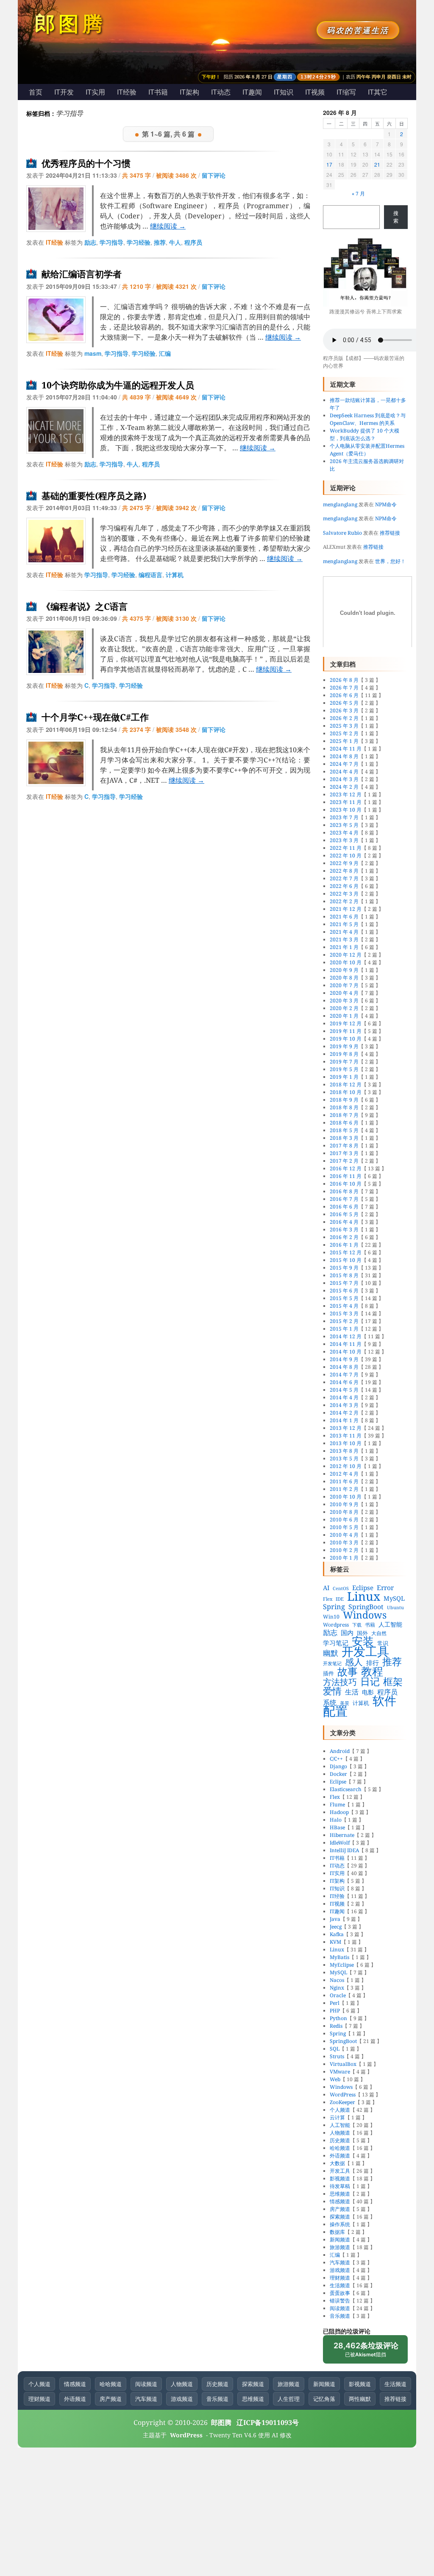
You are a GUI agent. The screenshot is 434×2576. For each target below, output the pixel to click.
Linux (364, 1596)
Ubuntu (395, 1608)
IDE (340, 1599)
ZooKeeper (342, 2102)
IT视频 (315, 92)
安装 (363, 1641)
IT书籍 (158, 92)
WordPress (343, 2095)
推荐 (160, 242)
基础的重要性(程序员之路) (94, 496)
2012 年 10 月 (346, 1466)
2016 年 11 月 (346, 1176)
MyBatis (339, 1957)
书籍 (370, 1625)
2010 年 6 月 (344, 1520)
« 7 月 (358, 194)
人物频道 (340, 2133)
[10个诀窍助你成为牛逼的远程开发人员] (56, 430)
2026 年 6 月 (344, 695)
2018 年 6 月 (344, 1123)
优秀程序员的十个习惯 (86, 163)
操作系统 (340, 2224)
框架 (393, 1682)
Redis (336, 2026)
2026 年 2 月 (344, 718)
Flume (337, 1804)
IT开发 (64, 92)
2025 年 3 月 (344, 726)
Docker (338, 1774)
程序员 (193, 242)
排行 (373, 1663)
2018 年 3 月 (344, 1138)
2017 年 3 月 (344, 1153)
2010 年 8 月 (344, 1512)
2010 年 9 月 (344, 1504)
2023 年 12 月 (346, 794)
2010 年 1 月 (344, 1558)
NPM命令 (386, 504)
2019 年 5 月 (344, 1069)
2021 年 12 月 (346, 909)
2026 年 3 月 (344, 710)
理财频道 (340, 2278)
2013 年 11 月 (346, 1436)
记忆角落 (324, 2399)
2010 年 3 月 (344, 1542)
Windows (365, 1615)
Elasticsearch (346, 1789)
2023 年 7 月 (344, 817)
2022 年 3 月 (344, 894)
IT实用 (95, 92)
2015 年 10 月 (346, 1260)
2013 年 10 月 (346, 1443)
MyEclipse (342, 1965)
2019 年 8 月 (344, 1054)
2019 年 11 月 (346, 1031)
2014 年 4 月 (344, 1397)
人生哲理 (289, 2399)
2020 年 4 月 (344, 993)
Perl (335, 2003)
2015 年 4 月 (344, 1306)
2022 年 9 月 (344, 863)
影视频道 (340, 2178)
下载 (357, 1625)
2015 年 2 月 (344, 1321)
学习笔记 (336, 1643)
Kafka (337, 1934)
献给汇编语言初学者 (82, 274)
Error (385, 1588)
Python (338, 2018)
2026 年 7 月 (344, 688)
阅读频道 (340, 2308)
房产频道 (340, 2209)
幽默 (331, 1653)
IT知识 (284, 92)
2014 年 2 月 (344, 1413)
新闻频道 (340, 2240)
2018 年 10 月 (346, 1092)
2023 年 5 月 (344, 825)
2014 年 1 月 (344, 1420)
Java (335, 1919)
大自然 (379, 1633)
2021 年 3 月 (344, 939)
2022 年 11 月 (346, 848)
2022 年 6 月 (344, 886)
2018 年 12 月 (346, 1084)
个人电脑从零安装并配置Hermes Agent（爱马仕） (367, 450)
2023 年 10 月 (346, 810)
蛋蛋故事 (340, 2293)
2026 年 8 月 (344, 680)
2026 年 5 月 (344, 703)
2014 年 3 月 (344, 1405)
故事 (348, 1672)
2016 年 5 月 (344, 1214)
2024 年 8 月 (344, 756)
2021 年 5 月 (344, 924)
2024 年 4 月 (344, 772)
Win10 (331, 1617)
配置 (335, 1711)
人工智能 (390, 1624)
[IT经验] (31, 163)
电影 (368, 1692)
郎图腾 (70, 23)
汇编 (165, 353)
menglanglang (340, 504)
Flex (328, 1599)
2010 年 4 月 (344, 1535)
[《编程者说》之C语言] (56, 652)
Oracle (338, 1995)
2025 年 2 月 (344, 733)
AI (326, 1588)
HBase (337, 1827)
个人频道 (340, 2110)
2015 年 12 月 (346, 1252)
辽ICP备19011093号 (268, 2423)
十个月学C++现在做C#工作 (95, 717)
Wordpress (336, 1625)
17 (329, 164)
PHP (335, 2011)
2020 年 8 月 (344, 978)
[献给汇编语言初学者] (56, 320)
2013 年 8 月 (344, 1451)
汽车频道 (340, 2262)
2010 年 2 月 (344, 1550)
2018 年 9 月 (344, 1100)
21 (377, 164)
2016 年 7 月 (344, 1199)
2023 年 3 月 (344, 840)
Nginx (337, 1988)
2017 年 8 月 (344, 1146)
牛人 (175, 242)
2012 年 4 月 (344, 1474)
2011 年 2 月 (344, 1489)
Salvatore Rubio (342, 533)
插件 (328, 1673)
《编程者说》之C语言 (85, 607)
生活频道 (340, 2285)
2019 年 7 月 (344, 1062)
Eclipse (363, 1588)
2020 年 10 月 (346, 962)
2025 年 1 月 (344, 741)
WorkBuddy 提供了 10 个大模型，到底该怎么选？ (364, 434)
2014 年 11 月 (346, 1344)
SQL (335, 2049)
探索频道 (340, 2217)
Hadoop (339, 1812)
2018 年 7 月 (344, 1115)
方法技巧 (340, 1682)
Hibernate (342, 1835)
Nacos (337, 1980)
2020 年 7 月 (344, 985)
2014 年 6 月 (344, 1382)
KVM (335, 1942)
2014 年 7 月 (344, 1375)
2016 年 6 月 (344, 1207)
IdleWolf (340, 1843)
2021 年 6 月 (344, 917)
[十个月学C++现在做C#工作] (56, 763)
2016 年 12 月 (346, 1168)
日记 (370, 1681)
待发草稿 (340, 2186)
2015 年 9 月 (344, 1268)
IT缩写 (346, 92)
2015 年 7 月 (344, 1283)
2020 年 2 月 (344, 1008)
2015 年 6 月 (344, 1291)
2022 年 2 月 (344, 901)
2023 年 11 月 (346, 802)
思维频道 (340, 2194)
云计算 (337, 2117)
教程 (372, 1671)
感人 (354, 1662)
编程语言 (150, 575)
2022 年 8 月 (344, 871)
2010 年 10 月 (346, 1497)
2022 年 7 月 (344, 878)
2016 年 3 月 (344, 1229)
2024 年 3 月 (344, 779)
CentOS (341, 1588)
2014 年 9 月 (344, 1359)
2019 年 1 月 (344, 1077)
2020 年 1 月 (344, 1016)
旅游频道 (340, 2247)
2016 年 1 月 (344, 1245)
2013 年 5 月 (344, 1458)
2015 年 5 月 (344, 1298)
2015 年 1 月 (344, 1329)
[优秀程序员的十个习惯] (56, 209)
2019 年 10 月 (346, 1039)
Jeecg (336, 1927)
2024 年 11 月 (346, 749)
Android (340, 1751)
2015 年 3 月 (344, 1313)
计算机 (175, 575)
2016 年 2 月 (344, 1237)
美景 (345, 1703)
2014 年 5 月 (344, 1390)
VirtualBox (343, 2064)
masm (93, 353)
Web (335, 2079)
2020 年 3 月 (344, 1001)
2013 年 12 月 (346, 1428)
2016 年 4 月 (344, 1222)
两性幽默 (360, 2399)
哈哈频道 (340, 2148)
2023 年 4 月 (344, 833)
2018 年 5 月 (344, 1130)
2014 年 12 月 (346, 1336)
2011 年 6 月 (344, 1481)
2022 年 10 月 (346, 855)
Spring (334, 1607)
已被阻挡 (366, 2352)
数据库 (337, 2232)
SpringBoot (366, 1607)
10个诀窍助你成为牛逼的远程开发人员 (118, 385)
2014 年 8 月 (344, 1367)
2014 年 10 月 (346, 1352)
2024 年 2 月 (344, 787)
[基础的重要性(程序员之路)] (56, 541)
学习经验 (139, 242)
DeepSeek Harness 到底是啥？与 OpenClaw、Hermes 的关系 (368, 419)
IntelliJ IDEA (344, 1850)
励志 (90, 242)
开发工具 (365, 1651)
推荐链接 (390, 533)
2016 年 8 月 (344, 1191)
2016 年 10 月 (346, 1184)
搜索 (396, 217)
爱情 (332, 1691)
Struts (337, 2056)
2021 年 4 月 (344, 932)
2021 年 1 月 (344, 947)
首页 (36, 92)
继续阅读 (168, 226)
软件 (384, 1700)
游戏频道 (340, 2270)
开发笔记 (332, 1663)
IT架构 (189, 92)
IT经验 (127, 92)
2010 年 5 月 (344, 1527)
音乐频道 (340, 2316)
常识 (383, 1643)
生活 (352, 1692)
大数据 (337, 2163)
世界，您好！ (390, 561)
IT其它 (378, 92)
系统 (330, 1702)
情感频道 (340, 2201)
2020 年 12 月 (346, 955)
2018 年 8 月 (344, 1107)
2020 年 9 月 (344, 970)
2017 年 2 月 (344, 1161)
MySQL (394, 1598)
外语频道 (340, 2156)
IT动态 (221, 92)
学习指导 (111, 242)
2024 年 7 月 (344, 764)
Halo (336, 1820)
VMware (340, 2072)
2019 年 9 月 (344, 1046)
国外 (362, 1633)
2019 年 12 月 (346, 1023)
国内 (347, 1633)
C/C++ (336, 1759)
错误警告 (340, 2301)
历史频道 (340, 2140)
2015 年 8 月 (344, 1275)
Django (338, 1766)
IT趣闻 (252, 92)
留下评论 (214, 175)
